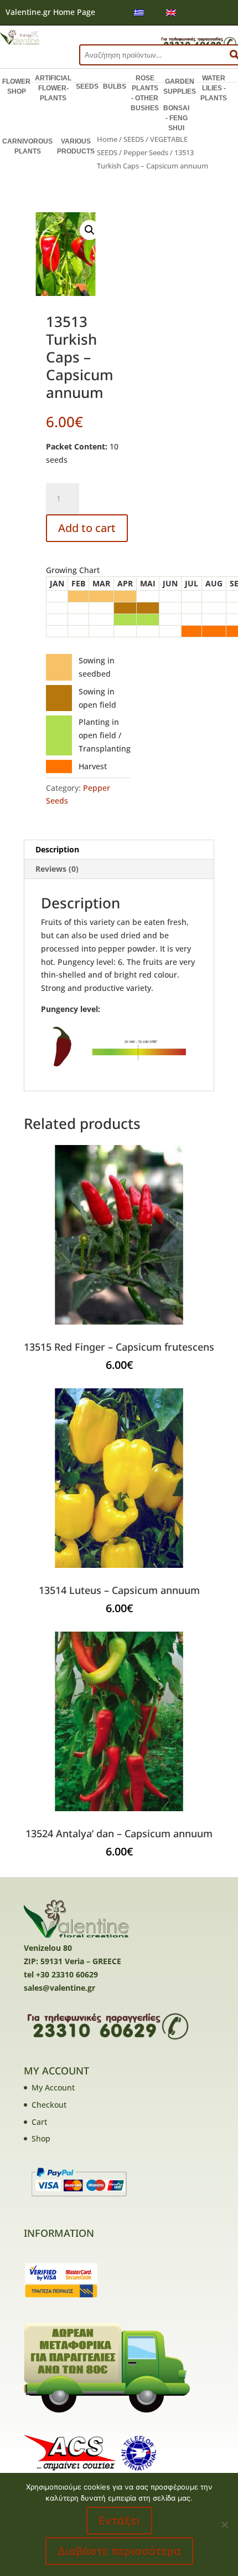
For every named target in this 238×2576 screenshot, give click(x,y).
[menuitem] (139, 12)
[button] (90, 230)
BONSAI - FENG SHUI (176, 118)
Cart (39, 2122)
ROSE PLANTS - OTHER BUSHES (145, 93)
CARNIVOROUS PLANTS (27, 146)
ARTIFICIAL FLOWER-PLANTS (53, 88)
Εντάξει (119, 2521)
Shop (41, 2138)
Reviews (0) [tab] (57, 869)
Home (107, 139)
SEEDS (87, 86)
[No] (224, 2524)
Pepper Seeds (146, 152)
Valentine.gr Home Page (50, 12)
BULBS (115, 86)
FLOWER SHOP (16, 86)
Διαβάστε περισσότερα (119, 2551)
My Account (53, 2087)
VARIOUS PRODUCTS (76, 146)
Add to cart (87, 528)
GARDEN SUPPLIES (180, 86)
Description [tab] (57, 849)
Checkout (49, 2105)
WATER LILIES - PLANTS (214, 88)
